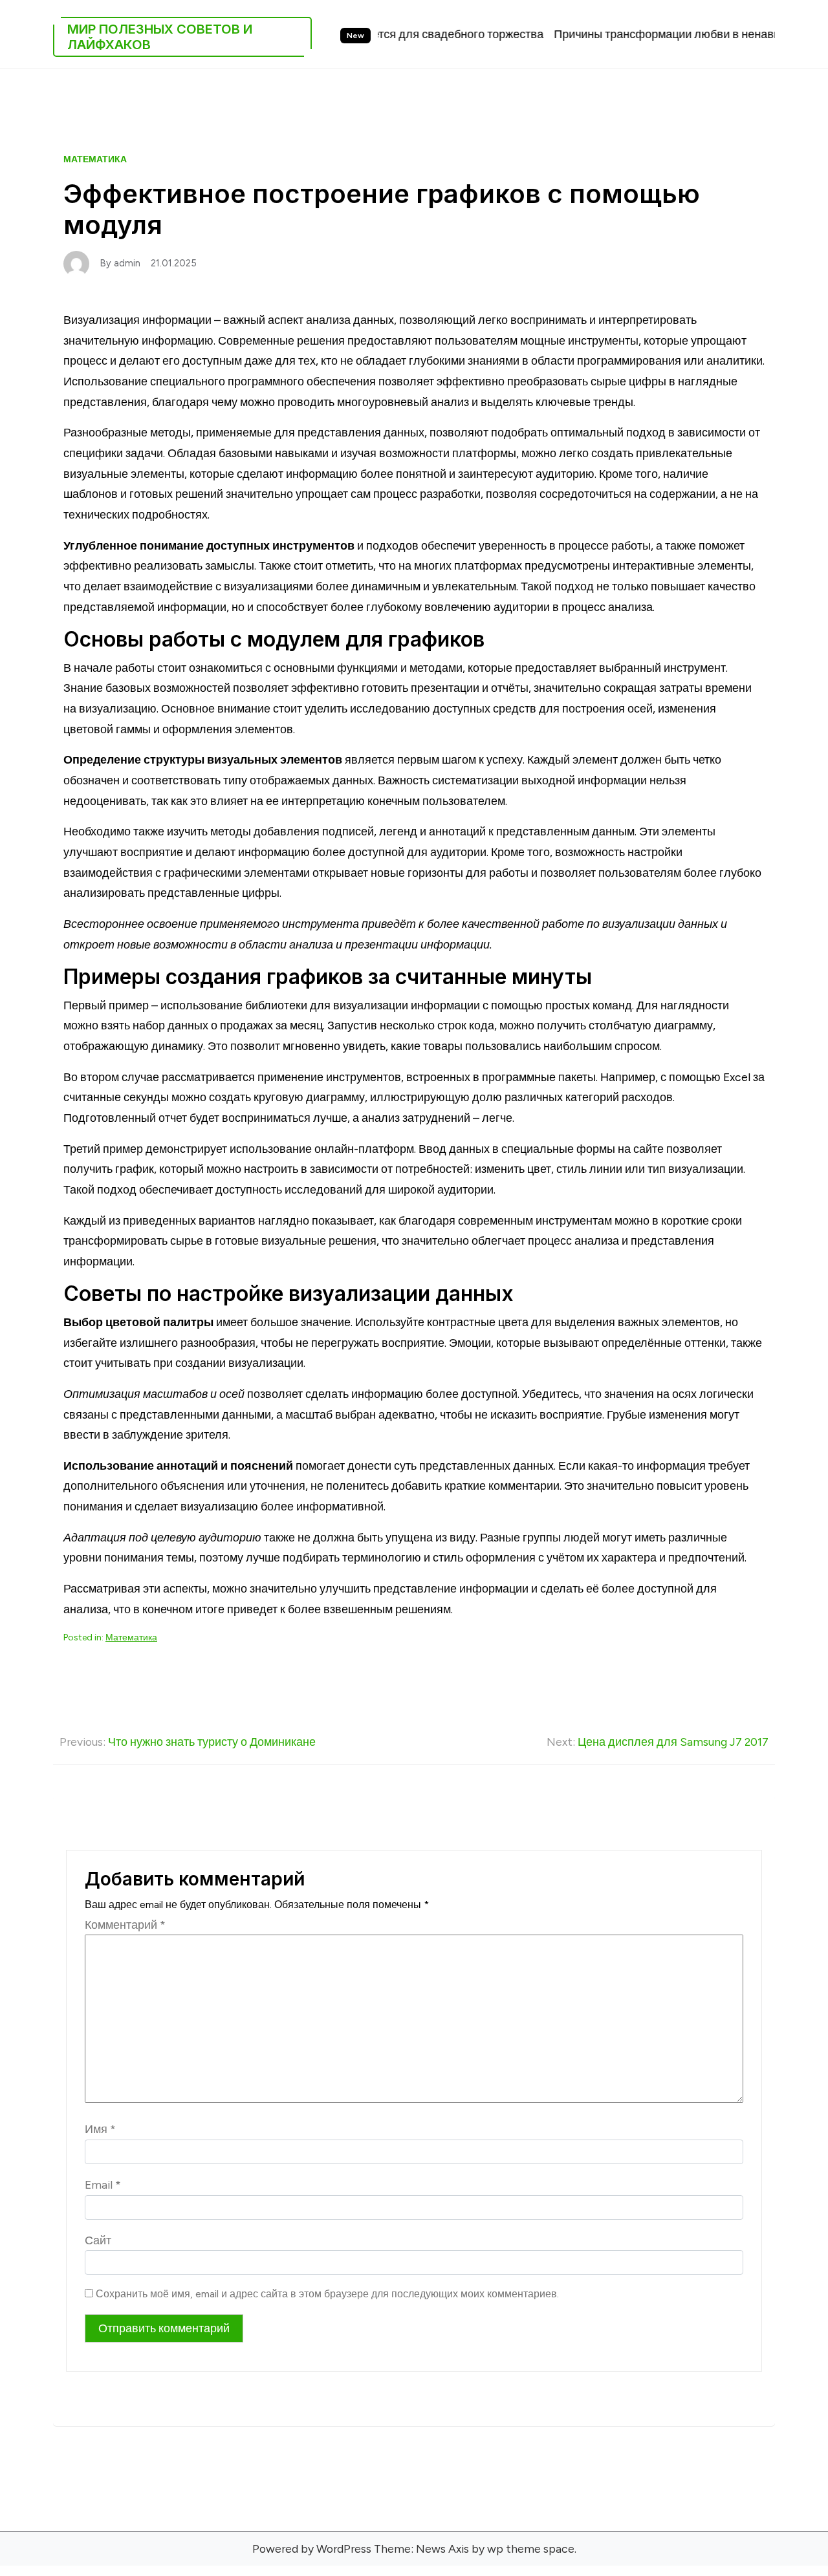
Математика (95, 159)
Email (103, 2184)
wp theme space (531, 2549)
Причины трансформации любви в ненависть (618, 34)
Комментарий (125, 1925)
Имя (100, 2129)
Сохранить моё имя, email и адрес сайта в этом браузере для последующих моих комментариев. (327, 2294)
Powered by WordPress (312, 2549)
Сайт (98, 2240)
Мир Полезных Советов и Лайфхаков (160, 37)
